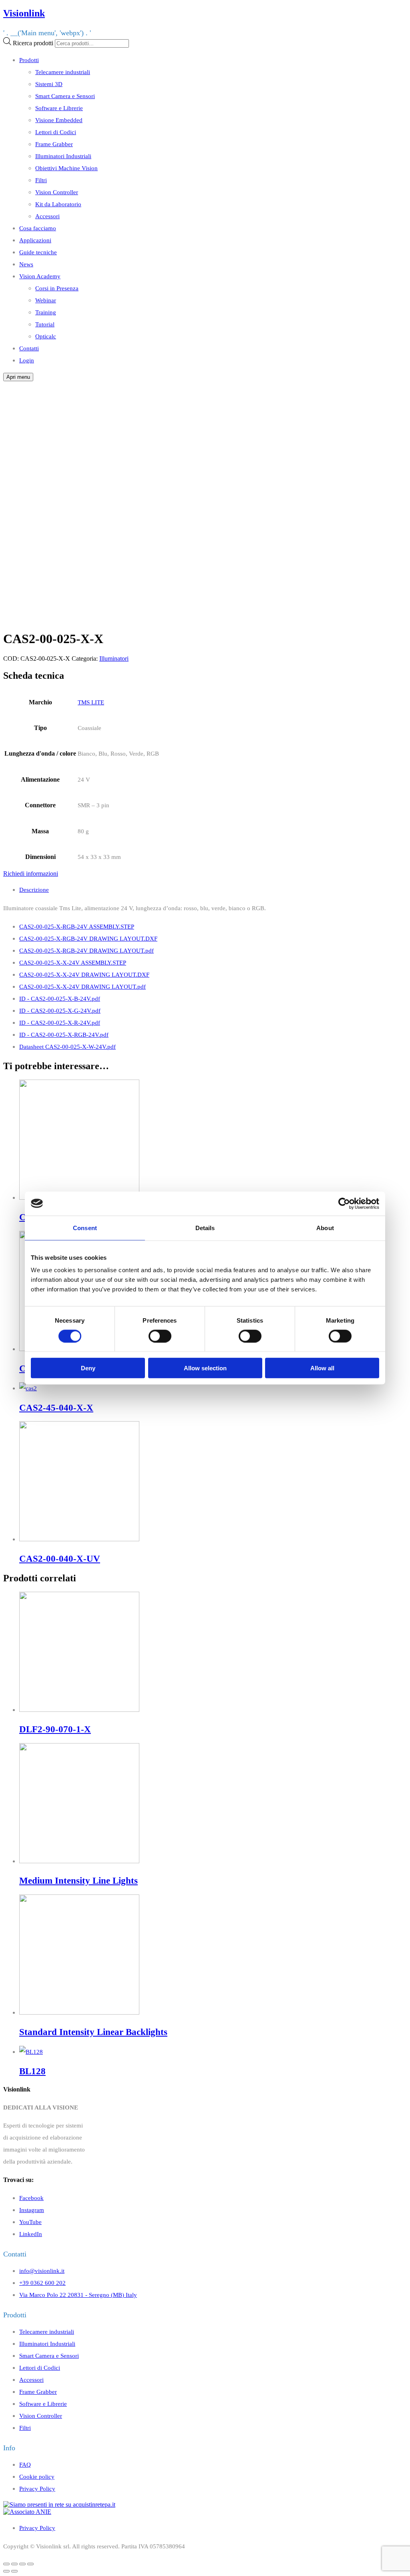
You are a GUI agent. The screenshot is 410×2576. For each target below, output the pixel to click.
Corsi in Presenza (57, 288)
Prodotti (29, 60)
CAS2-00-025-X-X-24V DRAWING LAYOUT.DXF (84, 974)
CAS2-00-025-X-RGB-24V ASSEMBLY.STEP (77, 926)
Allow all (322, 1368)
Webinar (46, 300)
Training (46, 312)
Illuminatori (114, 659)
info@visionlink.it (42, 2271)
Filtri (41, 180)
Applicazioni (35, 240)
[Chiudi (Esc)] (6, 2564)
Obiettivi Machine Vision (66, 168)
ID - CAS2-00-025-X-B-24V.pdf (60, 998)
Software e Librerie (59, 108)
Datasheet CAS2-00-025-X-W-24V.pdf (67, 1047)
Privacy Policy (37, 2489)
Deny (88, 1368)
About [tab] (325, 1228)
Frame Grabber (54, 144)
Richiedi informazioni (31, 874)
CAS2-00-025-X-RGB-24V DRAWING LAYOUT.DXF (88, 938)
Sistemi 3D (49, 84)
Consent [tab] (85, 1228)
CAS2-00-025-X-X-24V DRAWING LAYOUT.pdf (82, 986)
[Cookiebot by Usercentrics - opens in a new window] (344, 1203)
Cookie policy (37, 2476)
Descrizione (34, 890)
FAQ (25, 2464)
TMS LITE (91, 702)
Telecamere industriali (63, 72)
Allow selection (205, 1368)
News (26, 264)
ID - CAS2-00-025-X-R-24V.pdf (60, 1023)
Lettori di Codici (56, 132)
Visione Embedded (59, 120)
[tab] (213, 890)
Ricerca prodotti (33, 43)
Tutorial (45, 324)
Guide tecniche (38, 252)
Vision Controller (57, 192)
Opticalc (46, 336)
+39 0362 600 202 (42, 2283)
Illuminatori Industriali (63, 156)
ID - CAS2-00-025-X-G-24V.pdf (60, 1010)
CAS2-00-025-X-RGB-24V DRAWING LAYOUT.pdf (86, 950)
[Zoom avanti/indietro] (30, 2564)
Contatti (29, 348)
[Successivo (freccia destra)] (14, 2571)
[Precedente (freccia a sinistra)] (6, 2571)
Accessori (47, 216)
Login (27, 360)
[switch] (160, 1336)
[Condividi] (14, 2564)
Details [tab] (205, 1228)
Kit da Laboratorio (58, 204)
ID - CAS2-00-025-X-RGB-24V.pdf (64, 1035)
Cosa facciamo (38, 228)
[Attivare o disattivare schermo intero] (22, 2564)
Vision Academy (40, 276)
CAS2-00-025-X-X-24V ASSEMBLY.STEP (73, 962)
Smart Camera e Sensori (65, 96)
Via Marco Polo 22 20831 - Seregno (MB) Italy (78, 2295)
